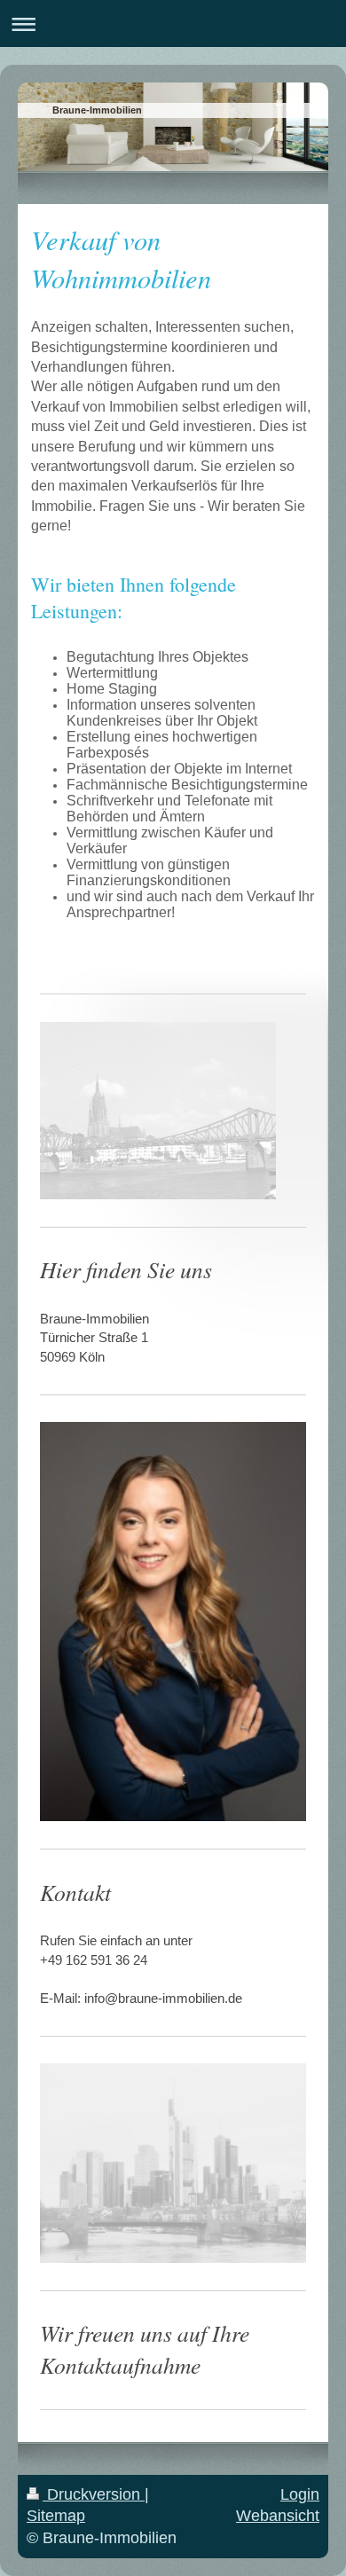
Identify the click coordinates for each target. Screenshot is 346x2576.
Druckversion (94, 2494)
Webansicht (278, 2516)
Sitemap (56, 2516)
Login (300, 2494)
